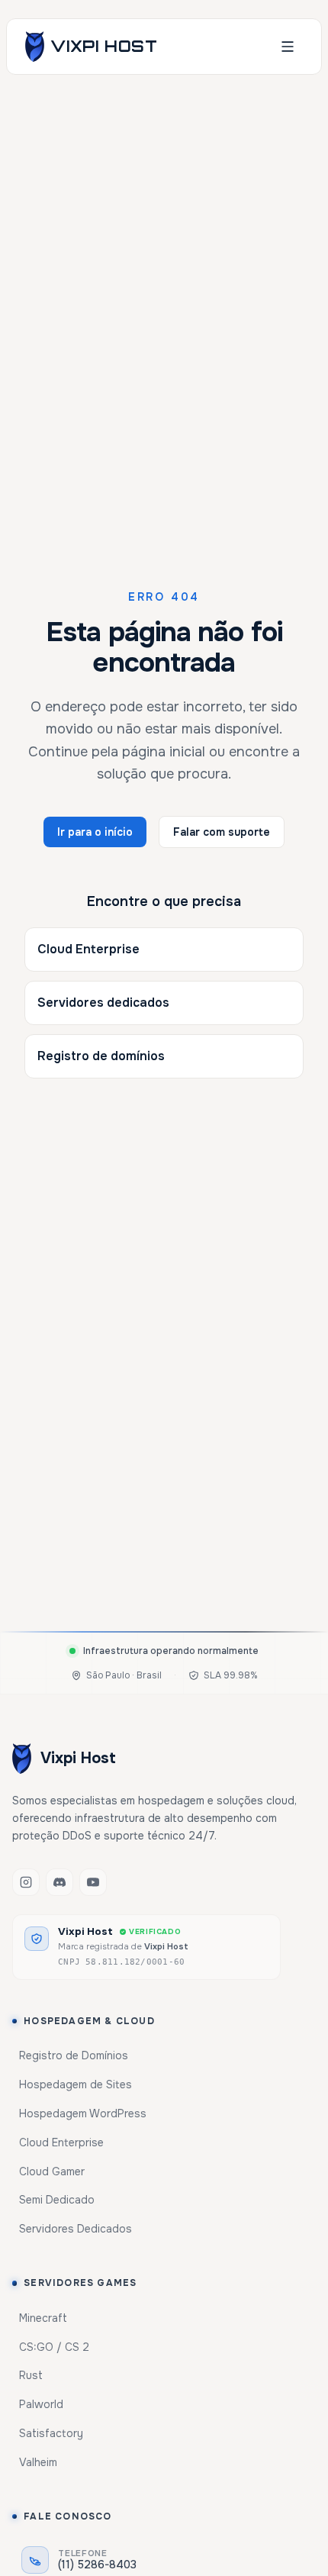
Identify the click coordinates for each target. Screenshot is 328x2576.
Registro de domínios (101, 1056)
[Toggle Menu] (288, 47)
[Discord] (59, 1882)
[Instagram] (26, 1882)
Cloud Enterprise (88, 949)
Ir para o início (95, 832)
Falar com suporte (222, 832)
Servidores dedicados (103, 1003)
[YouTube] (93, 1882)
